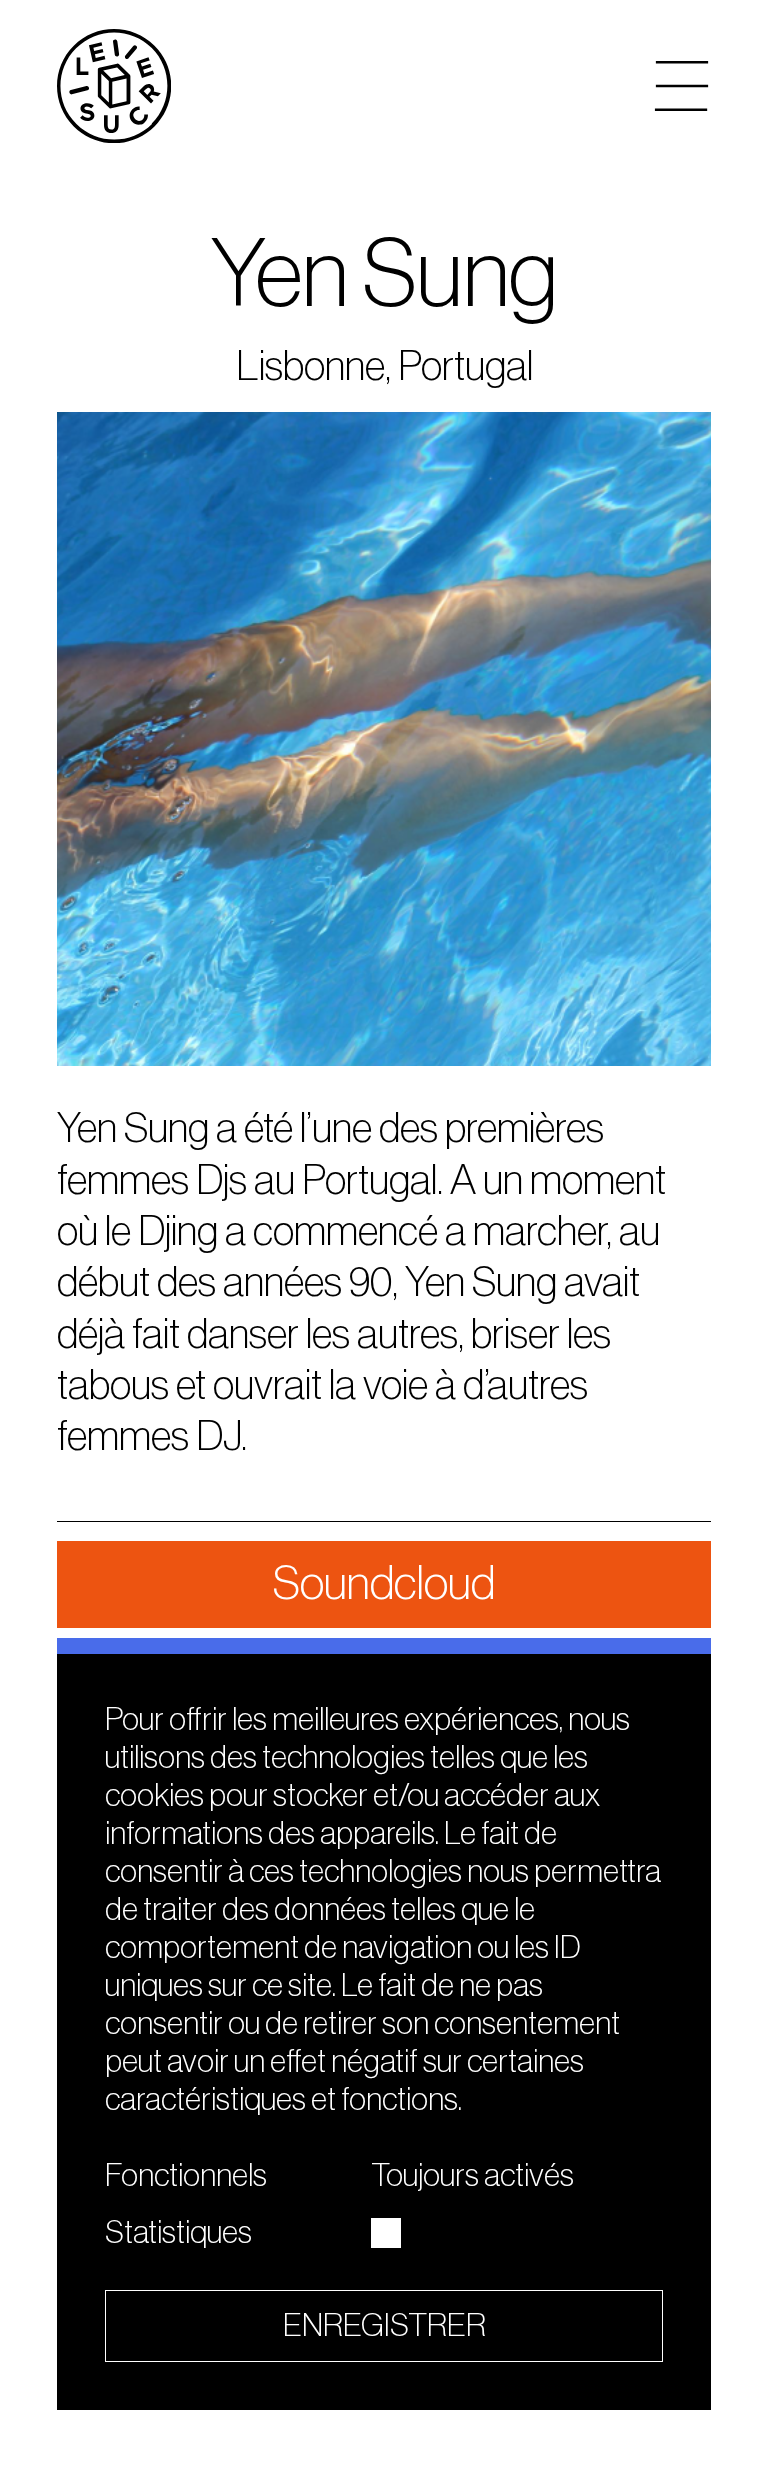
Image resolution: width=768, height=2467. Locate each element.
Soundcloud (384, 1584)
